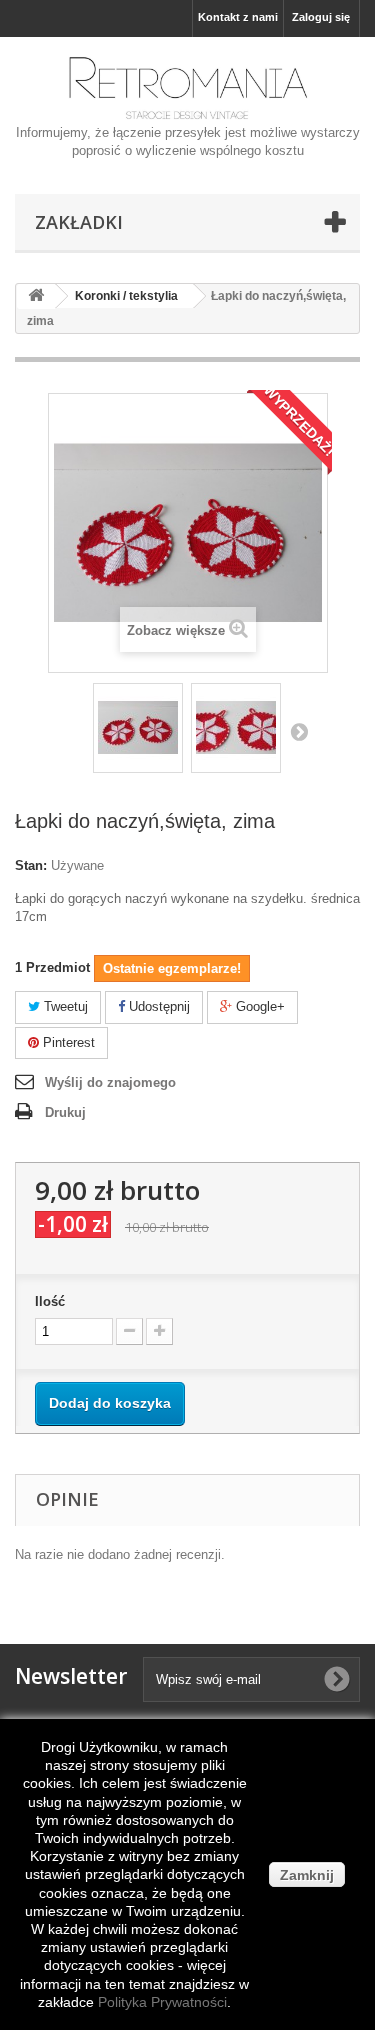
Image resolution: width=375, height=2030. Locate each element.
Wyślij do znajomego (110, 1082)
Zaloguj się (321, 17)
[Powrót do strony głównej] (36, 296)
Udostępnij (157, 1006)
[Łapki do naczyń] (138, 728)
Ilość (50, 1301)
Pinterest (67, 1042)
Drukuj (65, 1112)
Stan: (31, 865)
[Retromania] (187, 88)
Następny (299, 731)
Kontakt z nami (238, 17)
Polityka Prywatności (162, 2002)
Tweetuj (64, 1006)
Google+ (258, 1006)
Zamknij (307, 1875)
